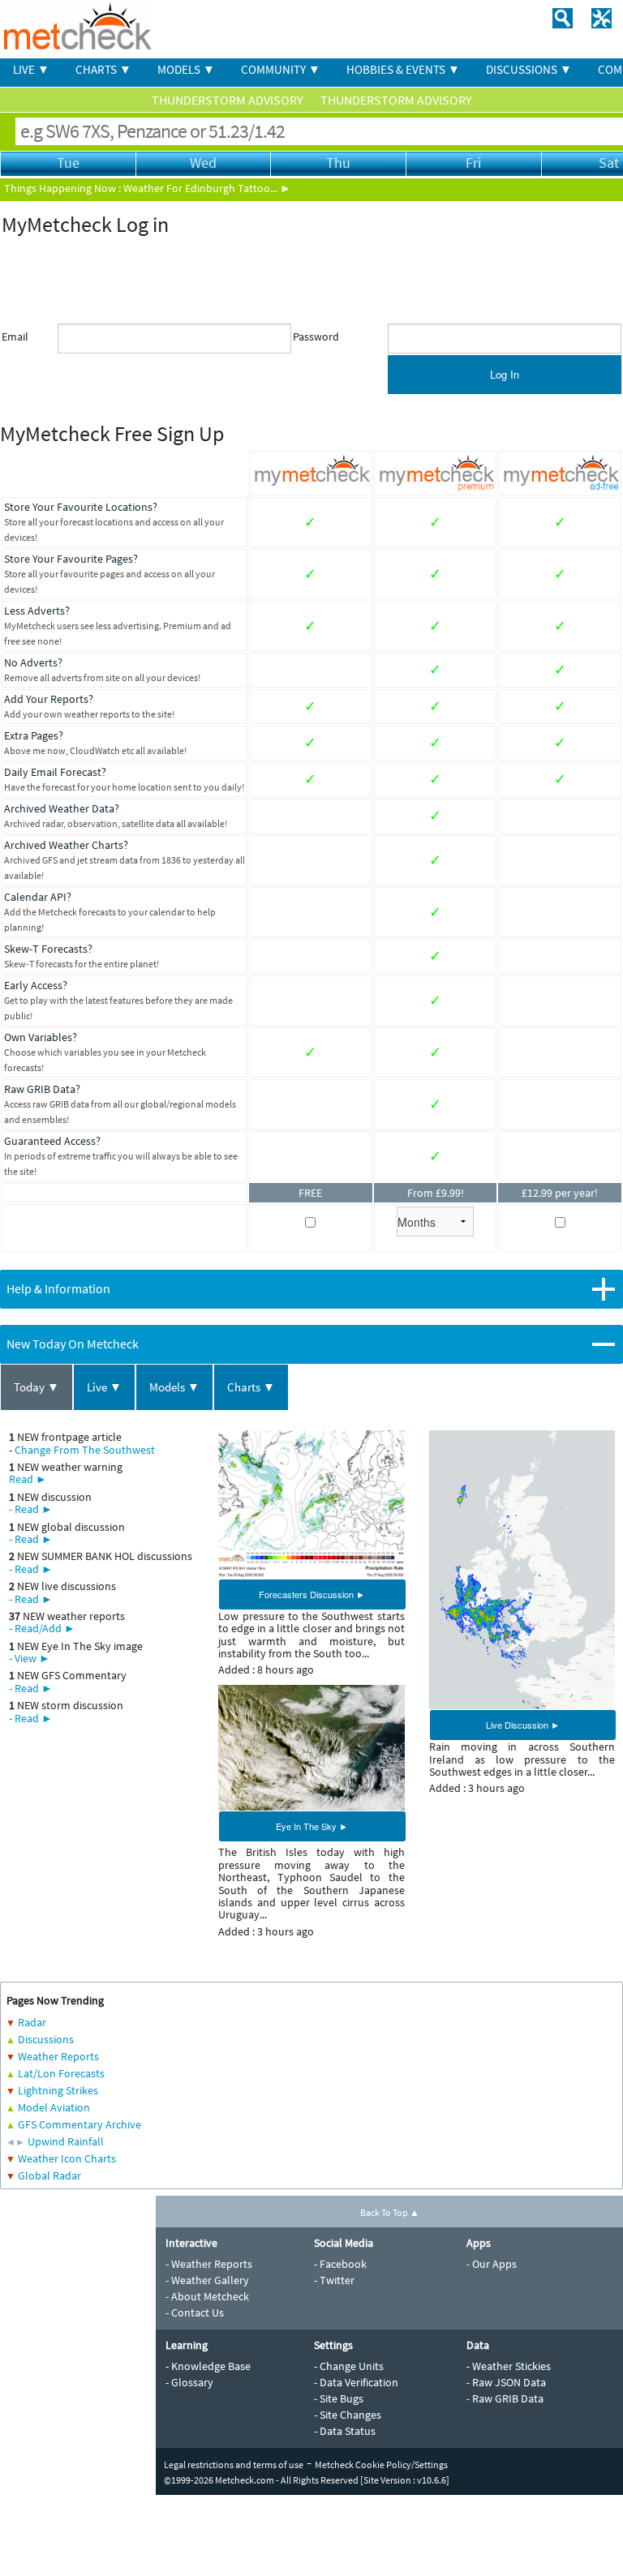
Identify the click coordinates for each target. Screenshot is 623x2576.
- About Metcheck (207, 2296)
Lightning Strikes (58, 2090)
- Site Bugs (339, 2398)
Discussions (46, 2039)
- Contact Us (195, 2312)
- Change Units (349, 2366)
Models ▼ (174, 1387)
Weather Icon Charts (67, 2158)
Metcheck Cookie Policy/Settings (381, 2465)
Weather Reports (58, 2056)
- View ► (30, 1658)
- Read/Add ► (42, 1628)
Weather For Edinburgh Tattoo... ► (207, 188)
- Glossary (189, 2382)
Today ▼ (37, 1387)
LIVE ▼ (31, 69)
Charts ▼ (251, 1387)
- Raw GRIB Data (505, 2398)
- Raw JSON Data (506, 2382)
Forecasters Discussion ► (312, 1594)
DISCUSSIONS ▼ (529, 69)
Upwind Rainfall (66, 2141)
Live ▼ (104, 1387)
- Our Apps (492, 2264)
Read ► (28, 1479)
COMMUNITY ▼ (281, 69)
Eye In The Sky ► (312, 1826)
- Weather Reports (209, 2264)
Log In (505, 374)
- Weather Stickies (509, 2366)
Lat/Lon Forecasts (61, 2073)
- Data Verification (356, 2382)
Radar (32, 2022)
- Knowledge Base (208, 2366)
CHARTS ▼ (103, 69)
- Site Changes (348, 2415)
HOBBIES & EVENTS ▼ (403, 69)
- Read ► (31, 1509)
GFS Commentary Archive (79, 2124)
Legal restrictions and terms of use (234, 2465)
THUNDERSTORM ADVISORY (229, 100)
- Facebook (340, 2264)
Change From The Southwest (85, 1450)
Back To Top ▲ (390, 2212)
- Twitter (334, 2280)
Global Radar (49, 2175)
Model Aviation (54, 2107)
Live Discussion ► (523, 1725)
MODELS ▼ (186, 69)
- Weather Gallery (207, 2280)
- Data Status (345, 2431)
